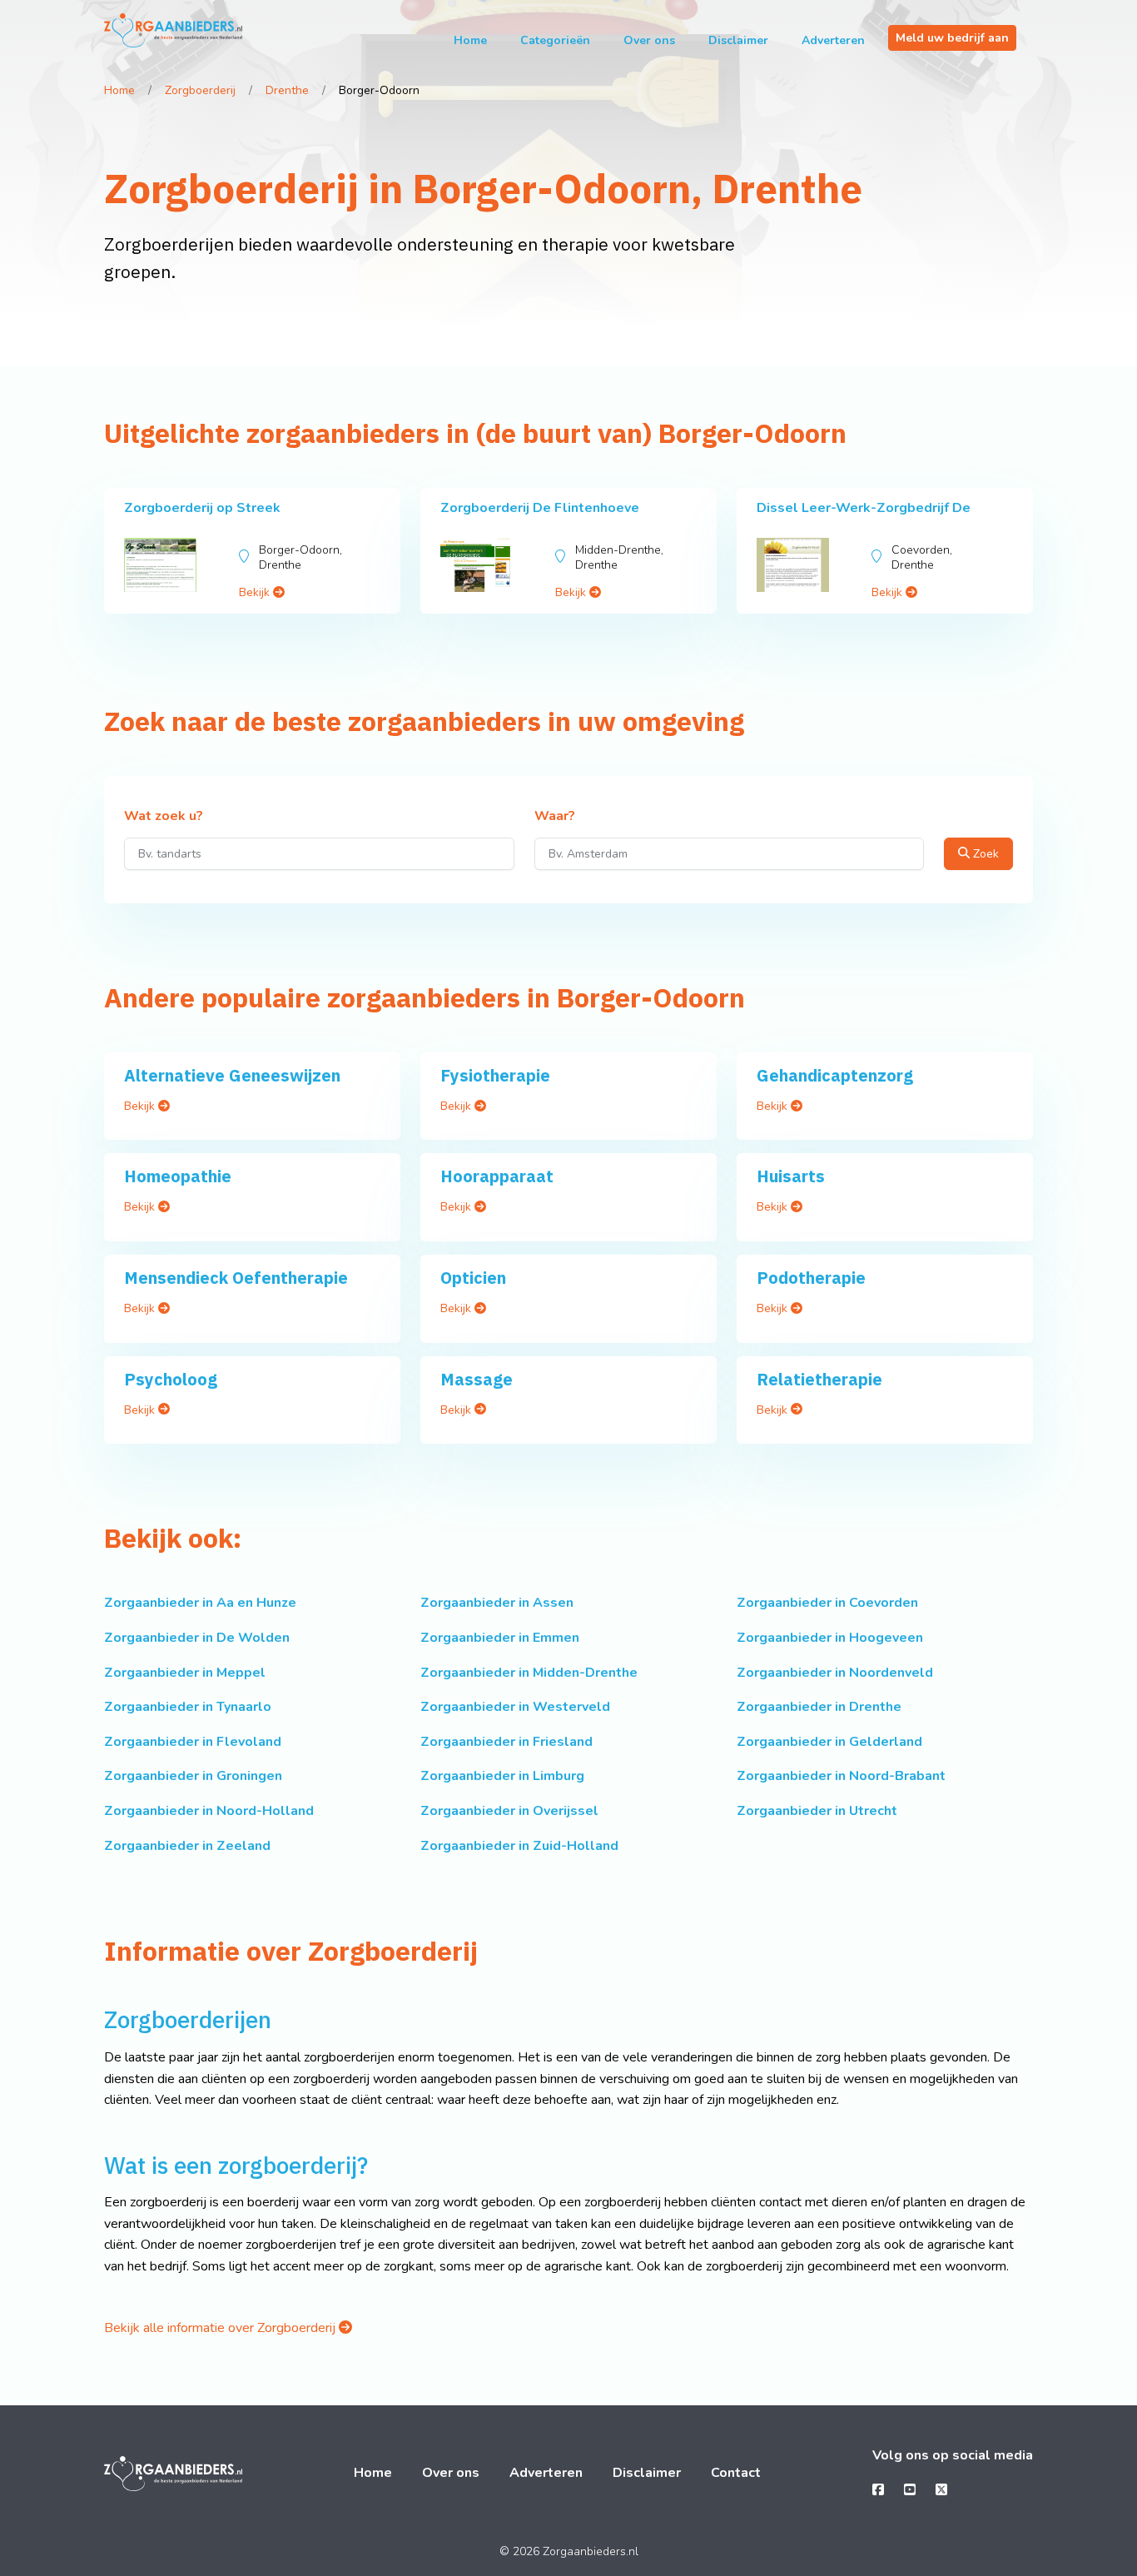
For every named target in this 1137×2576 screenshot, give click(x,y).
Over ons (649, 40)
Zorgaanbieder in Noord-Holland (209, 1811)
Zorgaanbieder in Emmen (500, 1638)
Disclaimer (738, 40)
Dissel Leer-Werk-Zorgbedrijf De (864, 508)
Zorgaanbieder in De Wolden (197, 1638)
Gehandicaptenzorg (835, 1075)
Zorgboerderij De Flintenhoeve (540, 508)
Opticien (473, 1278)
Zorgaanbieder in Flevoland (193, 1742)
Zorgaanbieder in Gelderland (829, 1742)
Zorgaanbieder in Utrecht (817, 1811)
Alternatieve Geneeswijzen (232, 1075)
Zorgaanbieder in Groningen (193, 1776)
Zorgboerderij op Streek (202, 508)
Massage (477, 1379)
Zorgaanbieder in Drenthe (819, 1707)
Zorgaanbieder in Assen (497, 1603)
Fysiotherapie (495, 1075)
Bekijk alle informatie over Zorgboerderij (221, 2328)
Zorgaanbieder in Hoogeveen (830, 1638)
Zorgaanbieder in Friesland (506, 1742)
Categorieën (555, 40)
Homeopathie (178, 1176)
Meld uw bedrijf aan (952, 38)
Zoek (984, 854)
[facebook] (878, 2490)
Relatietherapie (819, 1379)
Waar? (555, 817)
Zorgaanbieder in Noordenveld (835, 1673)
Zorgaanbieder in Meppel (185, 1673)
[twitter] (941, 2490)
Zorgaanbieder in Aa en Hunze (200, 1603)
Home (470, 40)
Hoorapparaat (497, 1176)
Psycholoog (171, 1379)
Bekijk (256, 592)
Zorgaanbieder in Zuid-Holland (519, 1846)
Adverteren (833, 40)
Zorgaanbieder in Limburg (502, 1776)
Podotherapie (811, 1278)
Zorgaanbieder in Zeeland (187, 1846)
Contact (736, 2473)
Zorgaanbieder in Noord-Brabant (841, 1776)
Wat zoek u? (164, 817)
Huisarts (791, 1176)
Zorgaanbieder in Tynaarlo (188, 1707)
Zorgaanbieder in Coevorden (827, 1603)
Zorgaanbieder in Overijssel (509, 1811)
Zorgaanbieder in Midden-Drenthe (529, 1673)
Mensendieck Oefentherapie (236, 1278)
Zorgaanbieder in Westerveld (515, 1707)
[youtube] (910, 2490)
